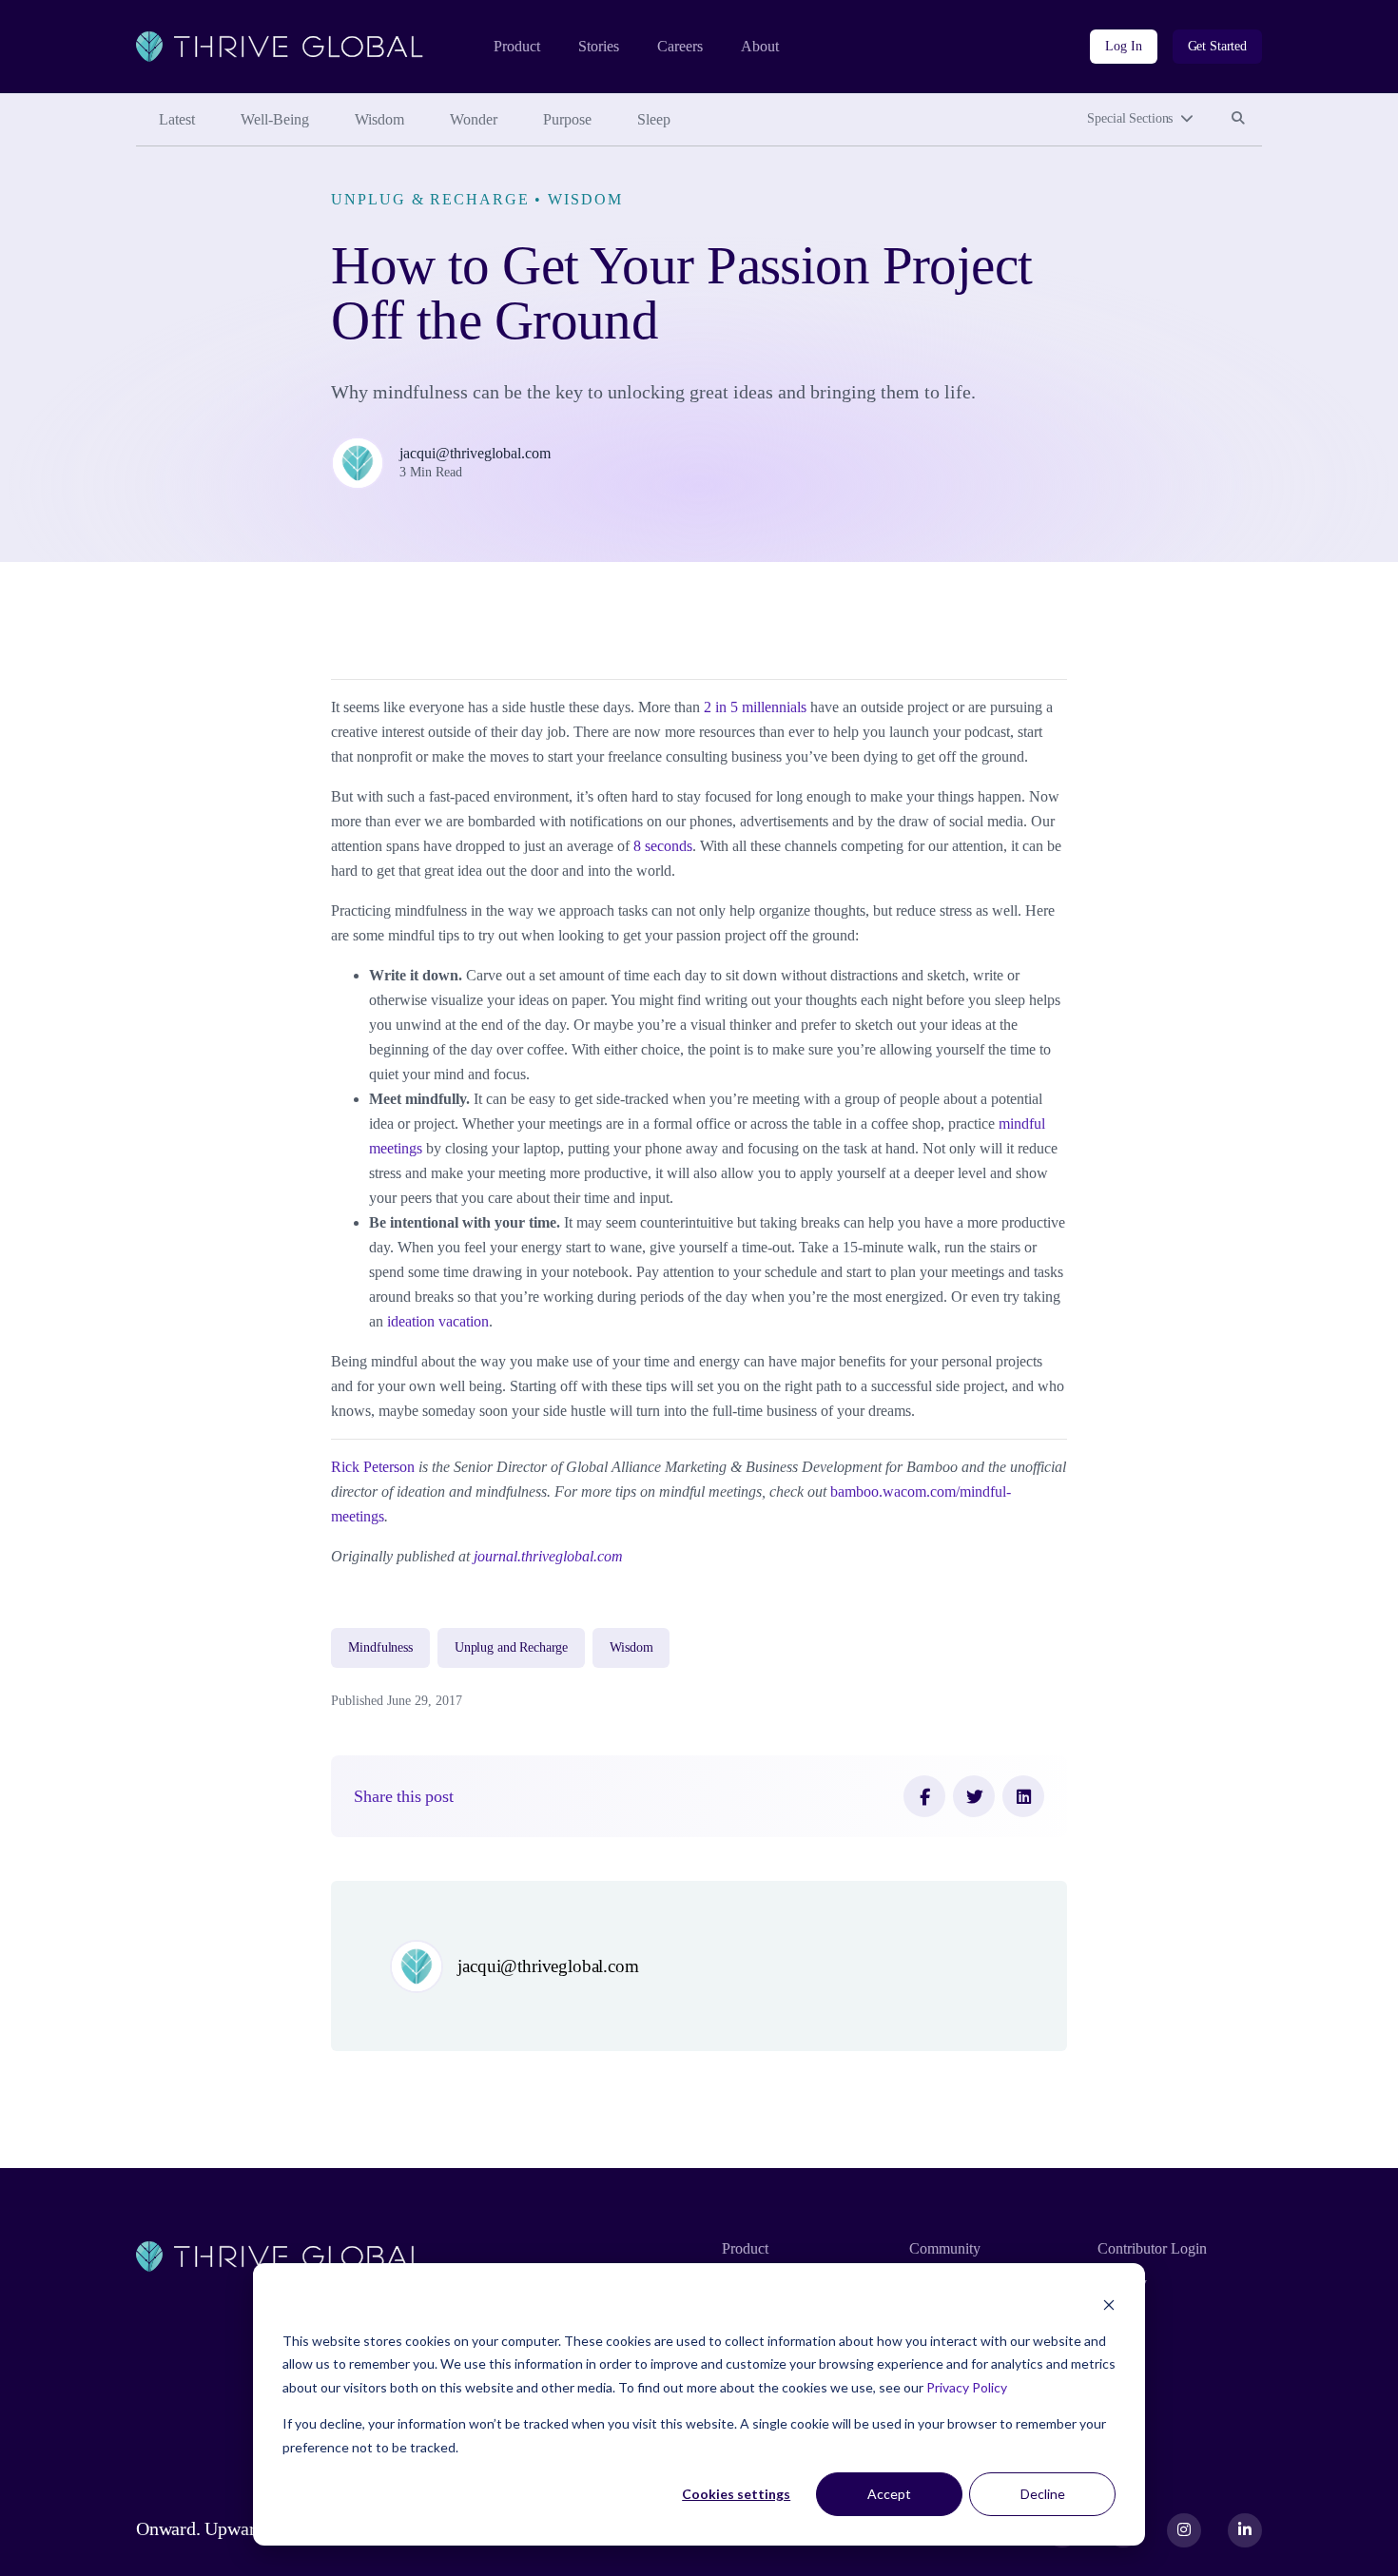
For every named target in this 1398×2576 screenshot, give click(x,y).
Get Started (1217, 46)
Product (517, 46)
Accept (889, 2494)
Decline (1043, 2494)
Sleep (654, 119)
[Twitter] (974, 1796)
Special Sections (1130, 118)
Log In (1123, 46)
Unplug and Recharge (511, 1647)
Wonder (474, 119)
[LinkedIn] (1023, 1796)
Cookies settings (736, 2494)
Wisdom (379, 119)
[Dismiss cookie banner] (1109, 2305)
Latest (177, 119)
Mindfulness (380, 1647)
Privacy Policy (967, 2387)
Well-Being (275, 119)
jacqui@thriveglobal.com (475, 453)
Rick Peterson (373, 1467)
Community (945, 2248)
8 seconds (663, 846)
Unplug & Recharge (430, 199)
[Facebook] (924, 1796)
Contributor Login (1152, 2248)
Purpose (567, 119)
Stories (599, 46)
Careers (680, 46)
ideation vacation (438, 1321)
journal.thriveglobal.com (548, 1556)
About (760, 46)
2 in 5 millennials (755, 707)
